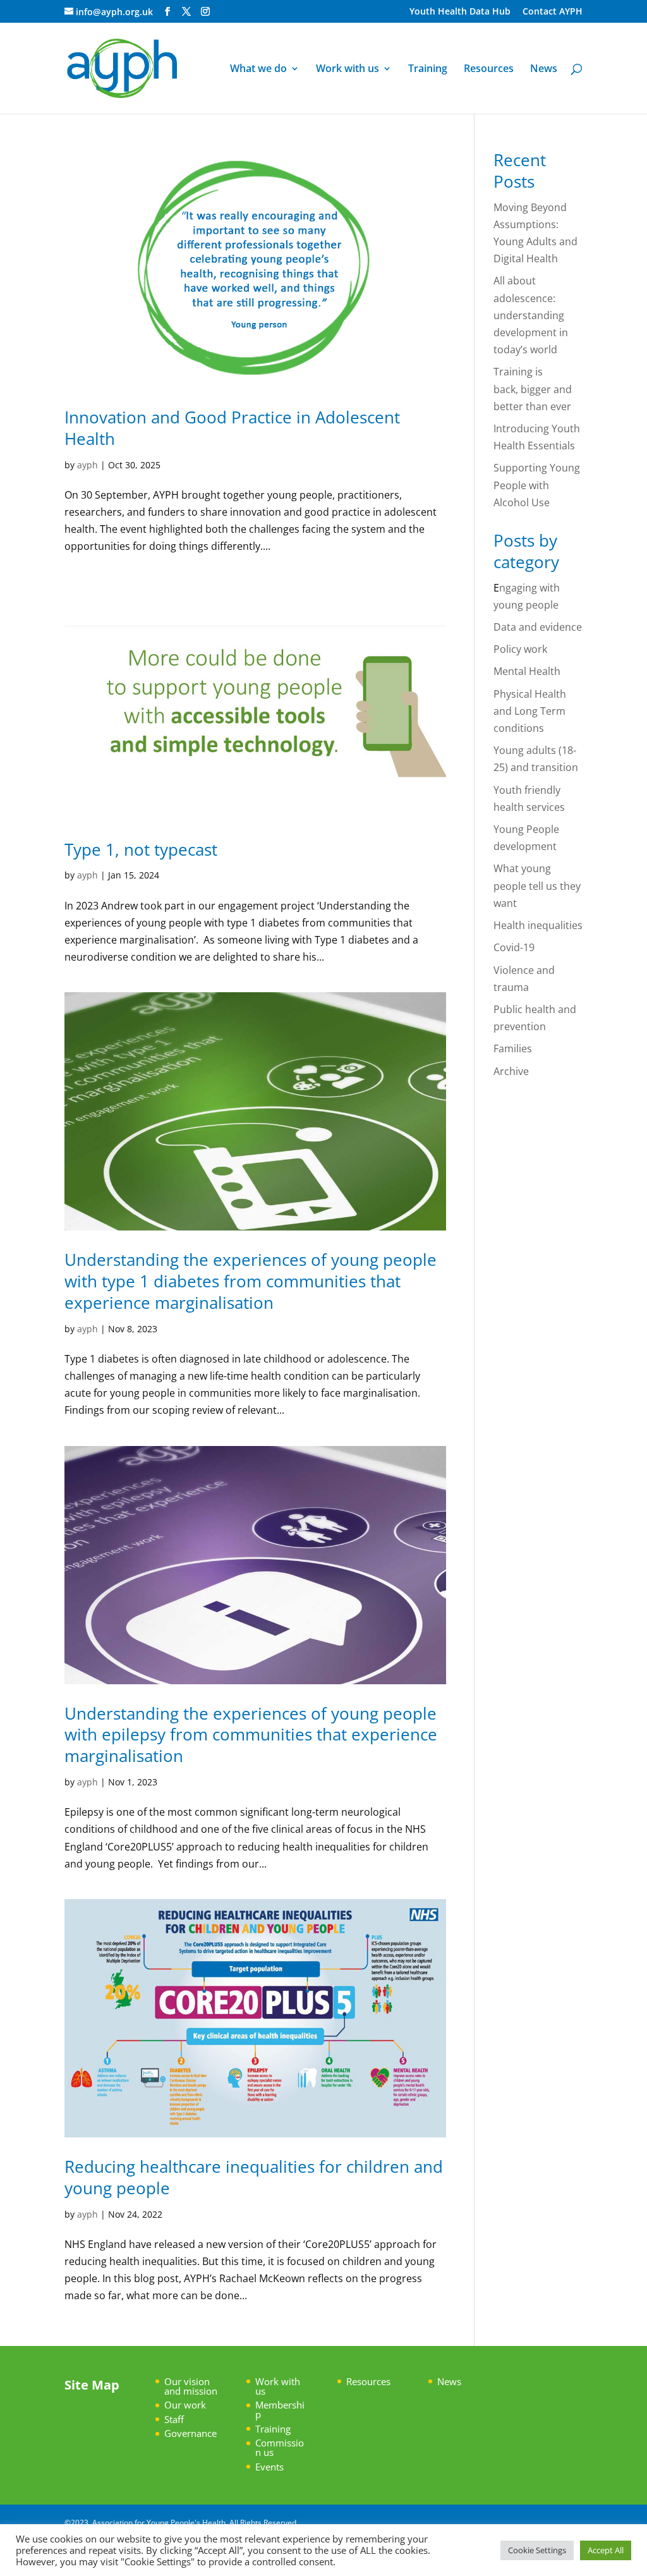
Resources (489, 70)
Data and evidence (538, 627)
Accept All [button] (606, 2550)
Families (513, 1048)
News (544, 70)
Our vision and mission (191, 2386)
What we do (258, 70)
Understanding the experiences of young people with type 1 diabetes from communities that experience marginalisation (251, 1281)
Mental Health (527, 671)
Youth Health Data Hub (460, 12)
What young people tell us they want (537, 885)
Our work (185, 2405)
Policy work (520, 649)
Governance (190, 2433)
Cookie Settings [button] (537, 2550)
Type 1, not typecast (143, 849)
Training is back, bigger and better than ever (534, 389)
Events (269, 2467)
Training (428, 70)
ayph (88, 465)
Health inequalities (538, 925)
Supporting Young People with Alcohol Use (537, 485)
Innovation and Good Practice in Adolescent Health (232, 428)
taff (177, 2419)
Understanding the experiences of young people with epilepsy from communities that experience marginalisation (251, 1735)
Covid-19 (514, 947)
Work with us (348, 70)
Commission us (280, 2447)
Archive (511, 1071)
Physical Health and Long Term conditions (530, 711)
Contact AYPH (553, 12)
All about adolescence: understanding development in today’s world (531, 315)
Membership (280, 2409)
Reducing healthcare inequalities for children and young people (254, 2177)
